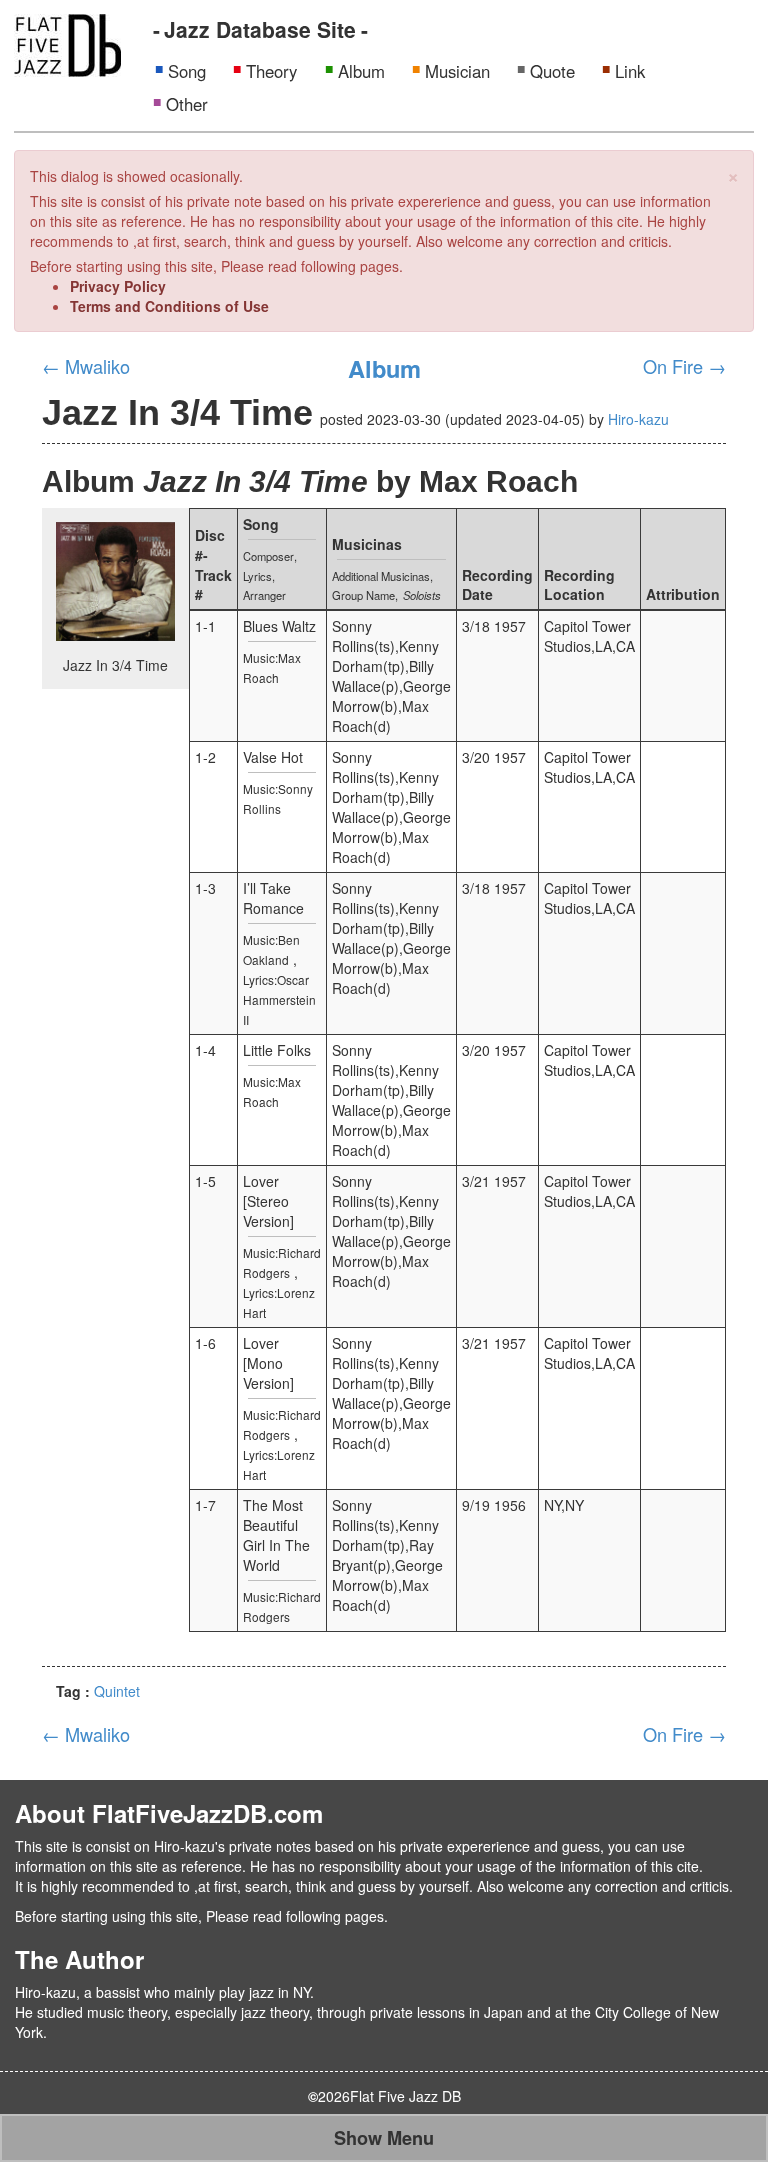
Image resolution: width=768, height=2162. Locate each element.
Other (187, 104)
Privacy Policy (118, 286)
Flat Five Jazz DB (405, 2096)
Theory (271, 71)
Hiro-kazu (638, 419)
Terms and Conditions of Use (169, 306)
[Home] (67, 43)
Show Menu (384, 2138)
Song (187, 71)
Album (361, 71)
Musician (457, 71)
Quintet (117, 1691)
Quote (552, 71)
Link (630, 71)
